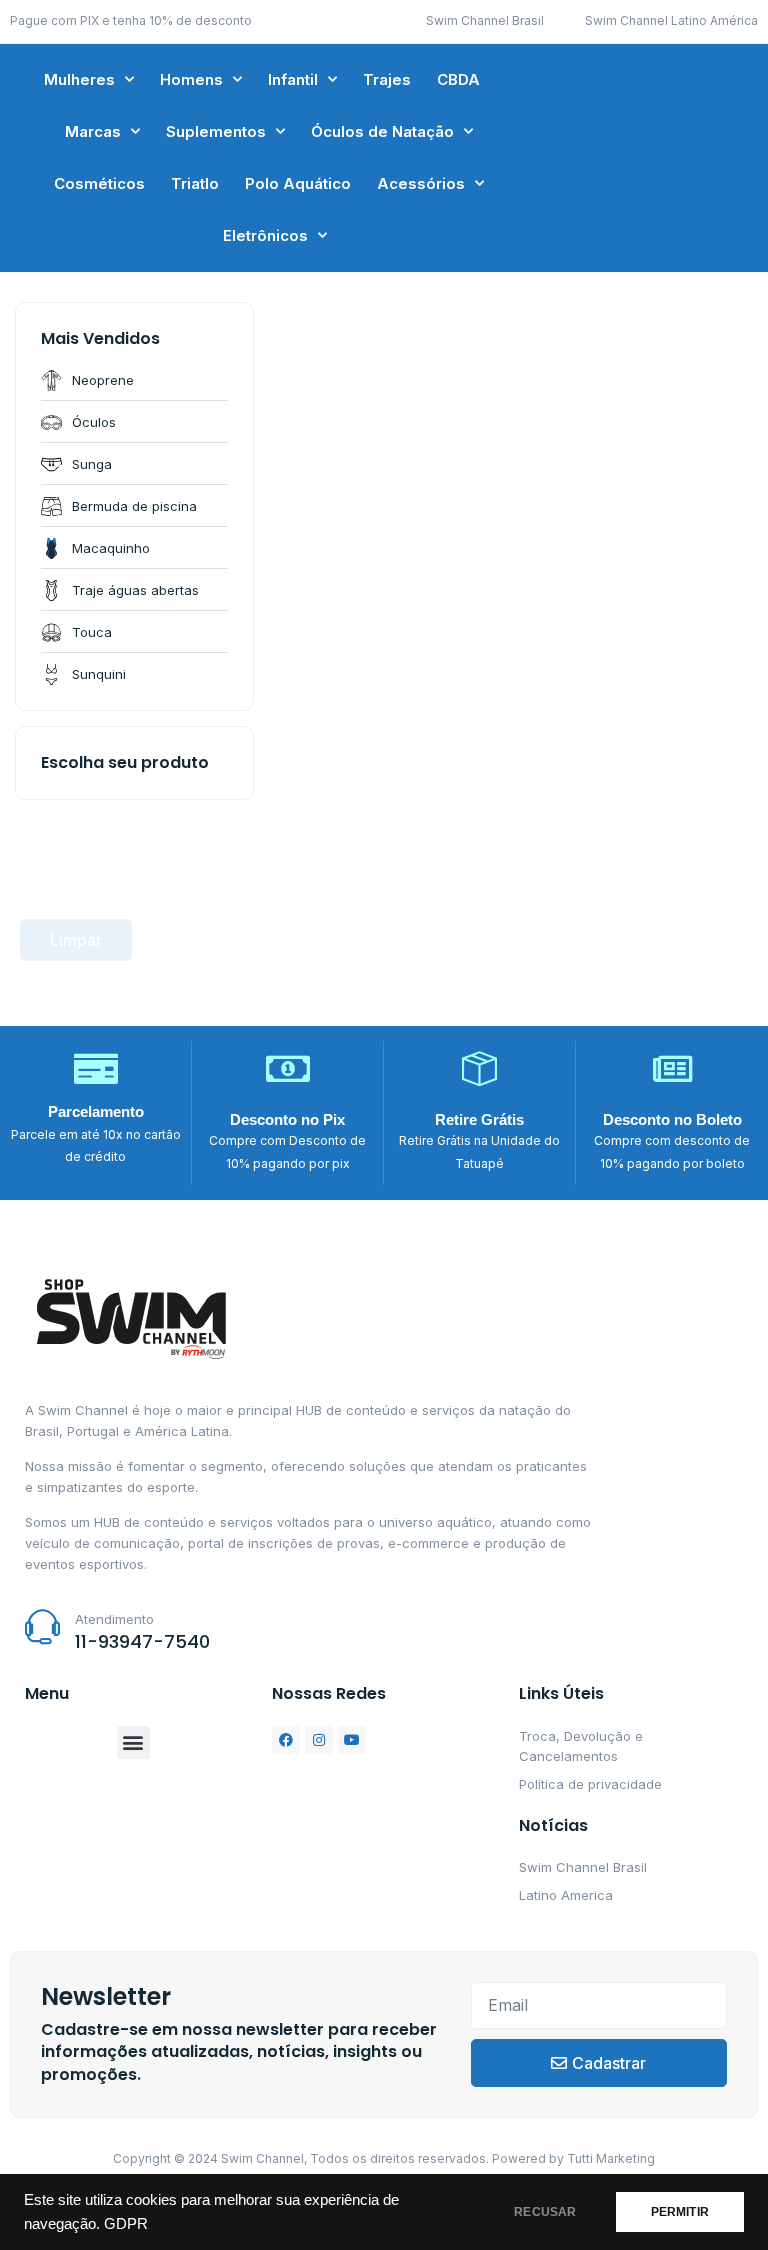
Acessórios (421, 183)
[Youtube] (352, 1740)
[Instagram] (319, 1740)
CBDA (458, 79)
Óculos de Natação (382, 131)
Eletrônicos (265, 235)
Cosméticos (99, 183)
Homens (191, 79)
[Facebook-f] (286, 1740)
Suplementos (216, 131)
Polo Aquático (298, 183)
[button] (133, 1742)
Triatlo (195, 183)
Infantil (293, 79)
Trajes (387, 79)
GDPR (126, 2224)
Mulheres (79, 79)
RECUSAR (545, 2212)
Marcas (93, 131)
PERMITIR (680, 2212)
